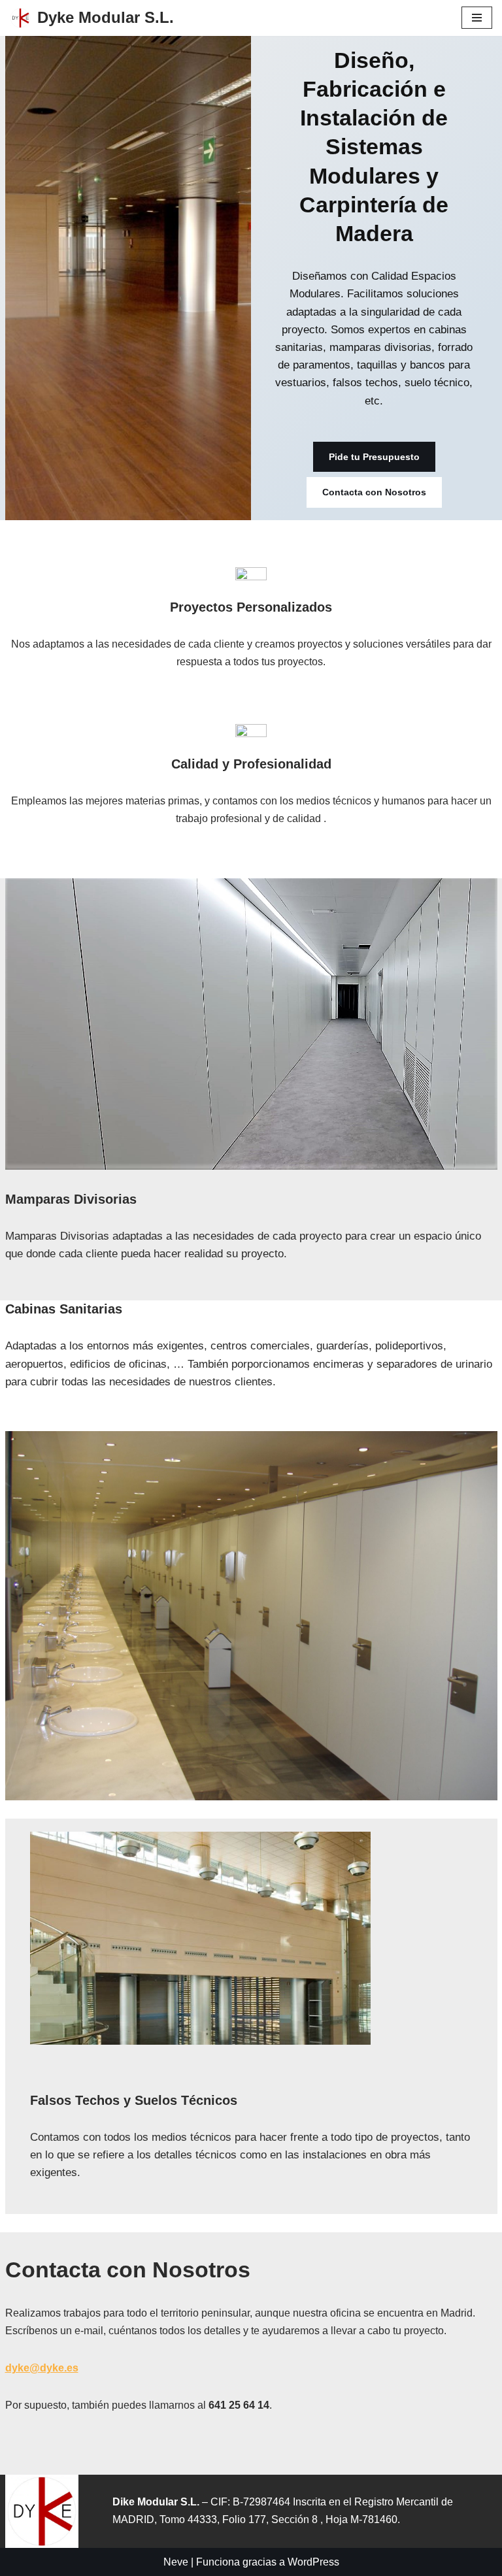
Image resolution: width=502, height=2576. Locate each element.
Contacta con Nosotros (374, 492)
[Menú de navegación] (477, 18)
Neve (176, 2562)
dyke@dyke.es (42, 2368)
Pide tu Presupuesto (374, 457)
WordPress (313, 2562)
